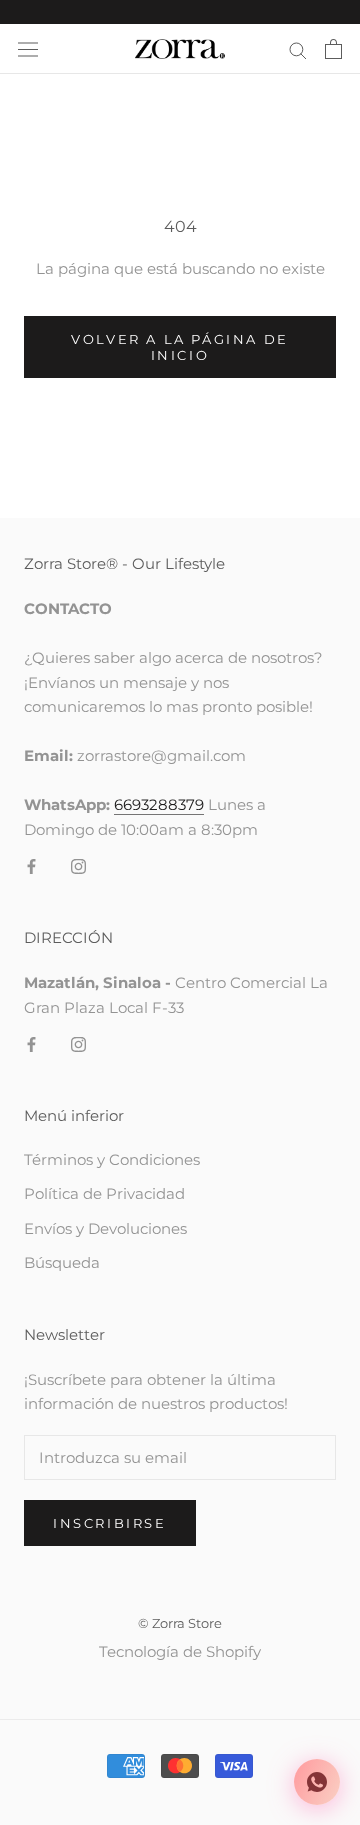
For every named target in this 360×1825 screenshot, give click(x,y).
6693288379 (159, 804)
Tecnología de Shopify (180, 1651)
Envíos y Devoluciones (105, 1228)
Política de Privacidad (104, 1193)
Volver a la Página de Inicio (180, 347)
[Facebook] (31, 865)
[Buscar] (298, 49)
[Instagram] (78, 865)
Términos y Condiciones (112, 1159)
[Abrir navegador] (28, 49)
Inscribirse (110, 1523)
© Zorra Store (180, 1623)
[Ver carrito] (333, 49)
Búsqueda (62, 1262)
